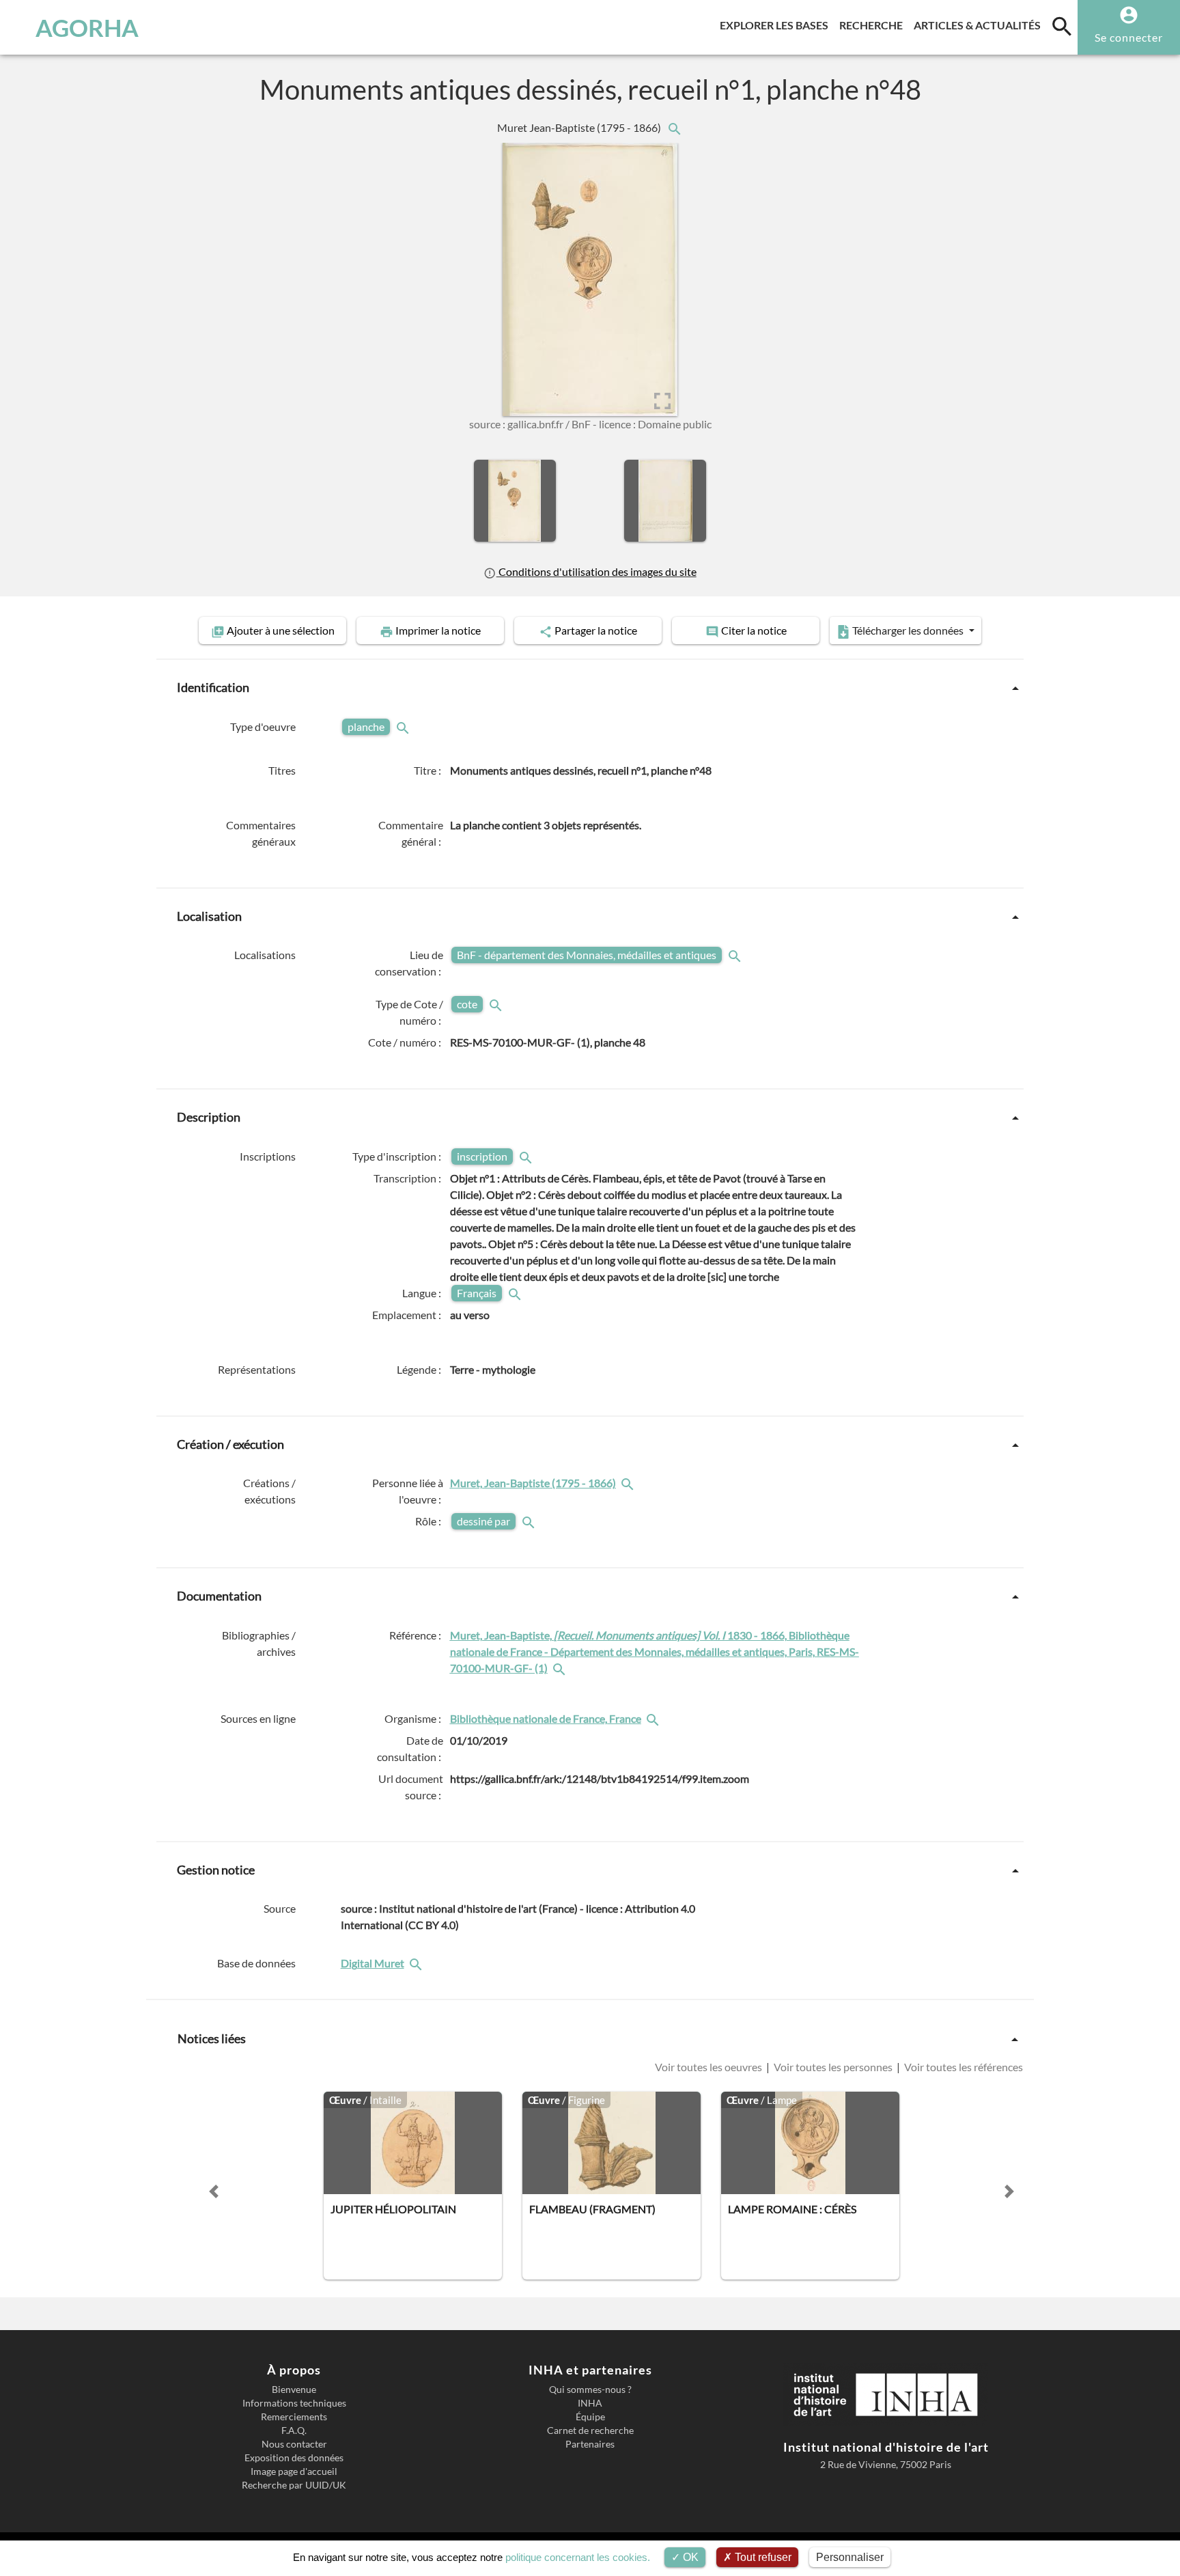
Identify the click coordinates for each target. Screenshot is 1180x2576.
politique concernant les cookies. (578, 2557)
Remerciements (294, 2417)
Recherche (874, 25)
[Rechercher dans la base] (417, 1963)
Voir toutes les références (963, 2067)
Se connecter (1129, 37)
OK (689, 2557)
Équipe (590, 2417)
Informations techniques (294, 2403)
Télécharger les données (908, 630)
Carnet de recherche (590, 2430)
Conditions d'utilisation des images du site (596, 571)
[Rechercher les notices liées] (674, 127)
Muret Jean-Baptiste (580, 127)
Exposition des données (294, 2458)
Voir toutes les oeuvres (710, 2067)
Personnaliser (850, 2557)
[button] (214, 2191)
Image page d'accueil (294, 2471)
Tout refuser (762, 2557)
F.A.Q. (294, 2430)
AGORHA (87, 27)
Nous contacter (294, 2444)
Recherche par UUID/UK (294, 2485)
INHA (590, 2403)
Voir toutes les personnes (833, 2067)
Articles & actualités (980, 25)
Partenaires (590, 2444)
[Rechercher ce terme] (404, 726)
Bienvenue (294, 2390)
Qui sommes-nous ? (590, 2390)
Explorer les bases (777, 25)
